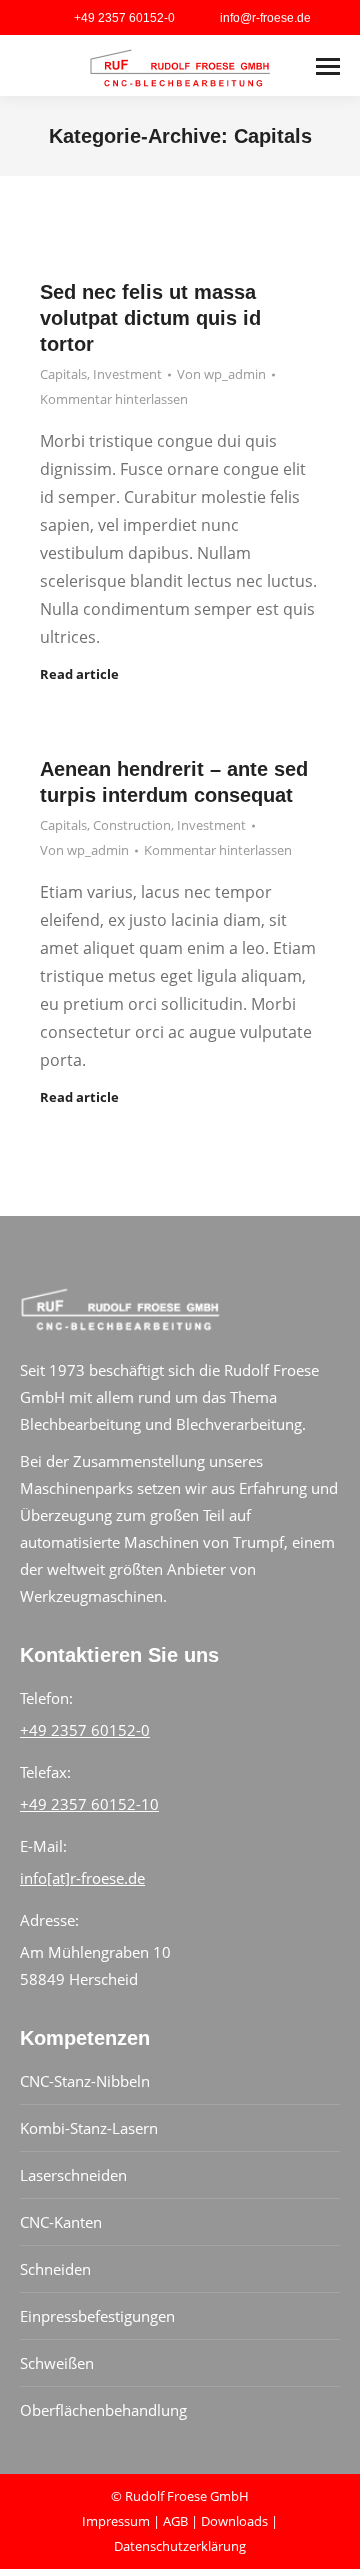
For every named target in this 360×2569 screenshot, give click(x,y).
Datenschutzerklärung (180, 2546)
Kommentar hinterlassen (114, 399)
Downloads (234, 2521)
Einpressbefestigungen (97, 2316)
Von (221, 374)
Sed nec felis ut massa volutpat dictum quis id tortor (150, 318)
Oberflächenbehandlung (103, 2410)
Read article (79, 674)
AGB (175, 2521)
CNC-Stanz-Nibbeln (85, 2081)
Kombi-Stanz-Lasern (89, 2128)
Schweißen (57, 2363)
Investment (127, 374)
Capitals (63, 374)
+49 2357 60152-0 (85, 1730)
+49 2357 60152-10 (89, 1804)
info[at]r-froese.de (82, 1878)
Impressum (116, 2521)
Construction (132, 825)
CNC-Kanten (61, 2222)
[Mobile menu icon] (328, 66)
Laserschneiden (73, 2175)
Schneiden (55, 2269)
